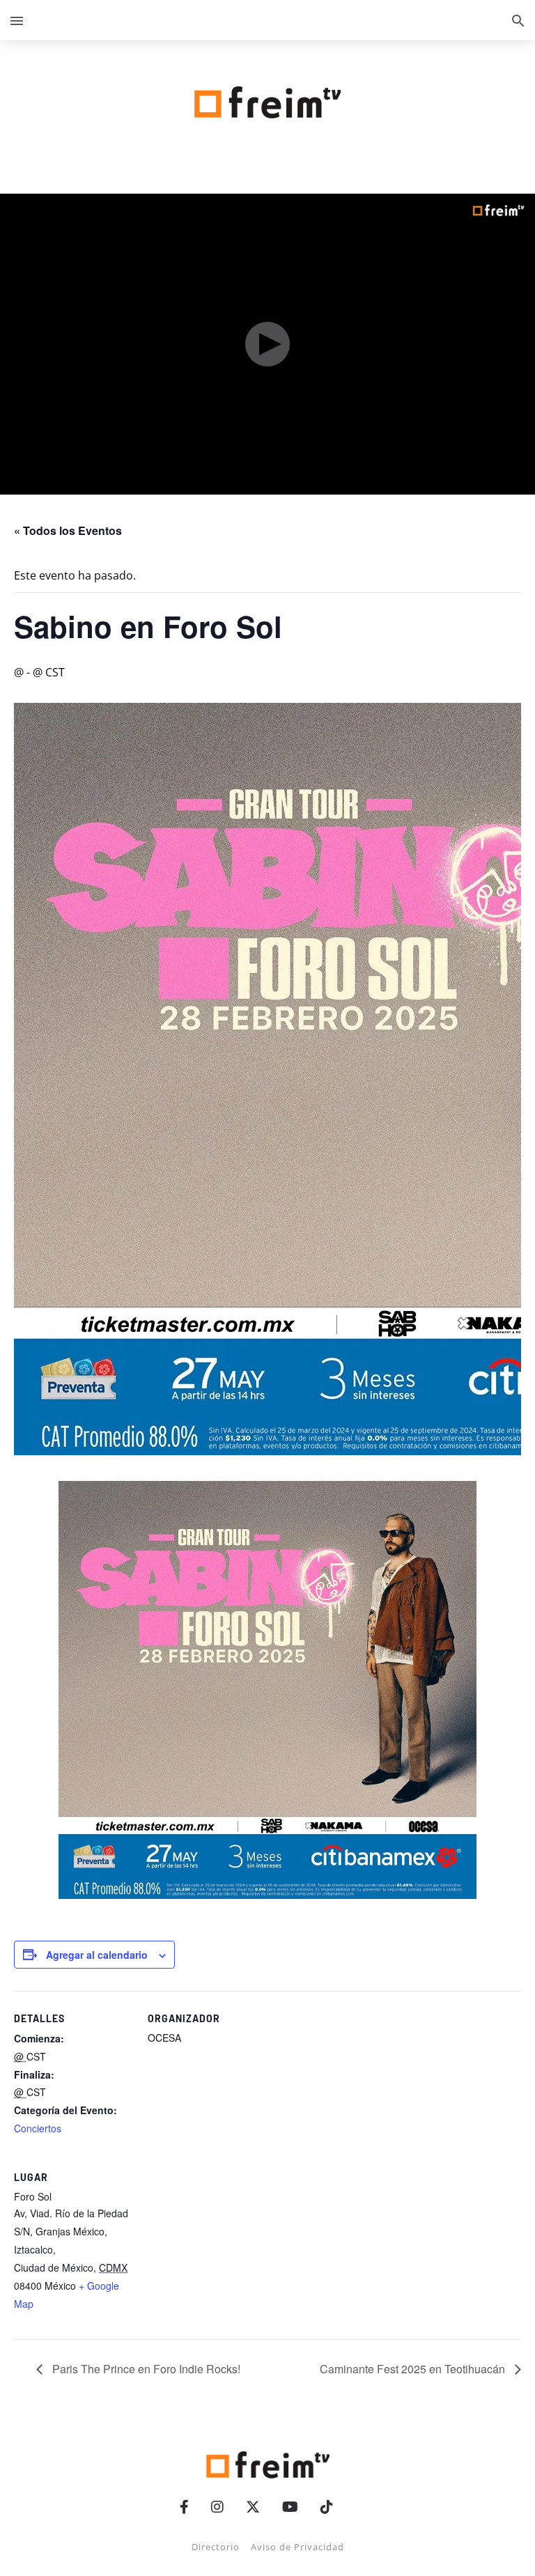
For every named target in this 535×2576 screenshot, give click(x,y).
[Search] (518, 20)
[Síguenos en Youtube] (290, 2507)
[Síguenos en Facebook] (184, 2507)
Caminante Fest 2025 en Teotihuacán (414, 2369)
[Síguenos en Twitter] (253, 2507)
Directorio (216, 2547)
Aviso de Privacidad (297, 2547)
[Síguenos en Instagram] (217, 2507)
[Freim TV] (267, 100)
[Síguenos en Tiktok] (327, 2507)
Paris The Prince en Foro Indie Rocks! (145, 2369)
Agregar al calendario (97, 1955)
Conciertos (38, 2128)
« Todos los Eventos (68, 530)
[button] (17, 20)
